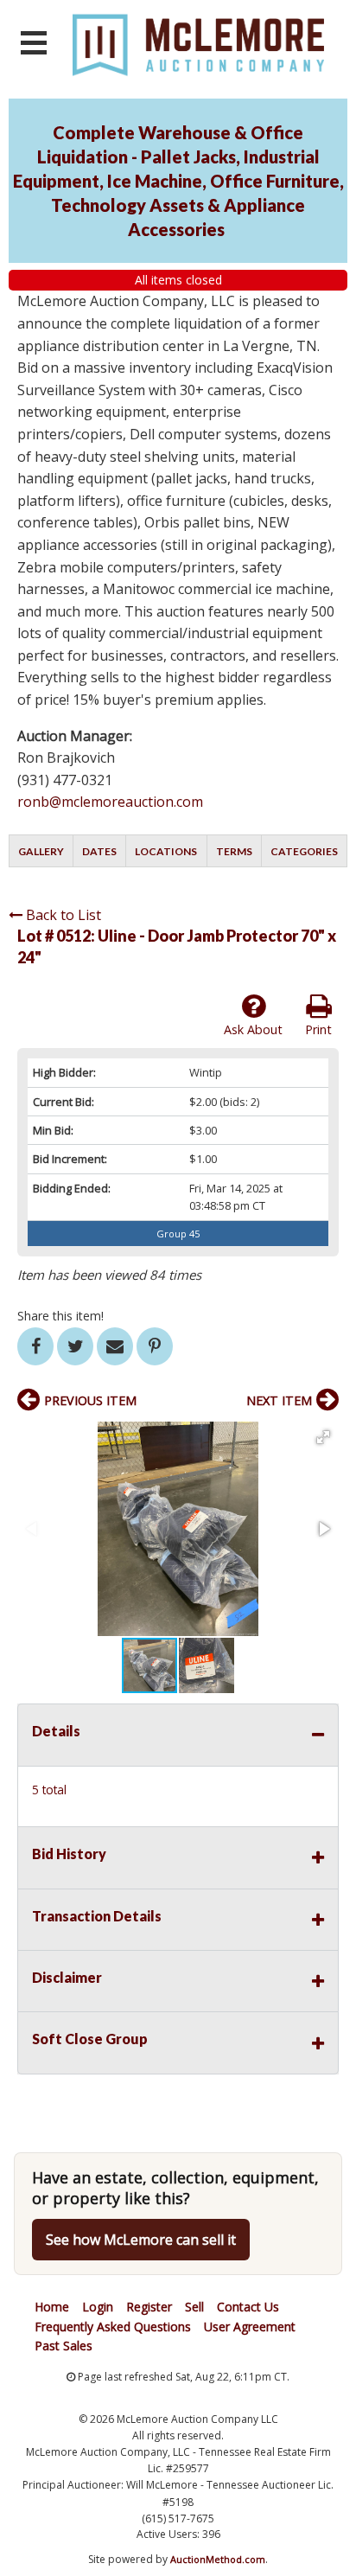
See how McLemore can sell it (141, 2240)
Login (98, 2307)
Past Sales (64, 2346)
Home (52, 2307)
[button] (323, 1437)
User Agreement (250, 2327)
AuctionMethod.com (218, 2559)
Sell (194, 2307)
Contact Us (248, 2307)
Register (149, 2307)
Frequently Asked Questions (113, 2327)
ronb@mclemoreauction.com (110, 802)
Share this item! (60, 1316)
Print (318, 1029)
